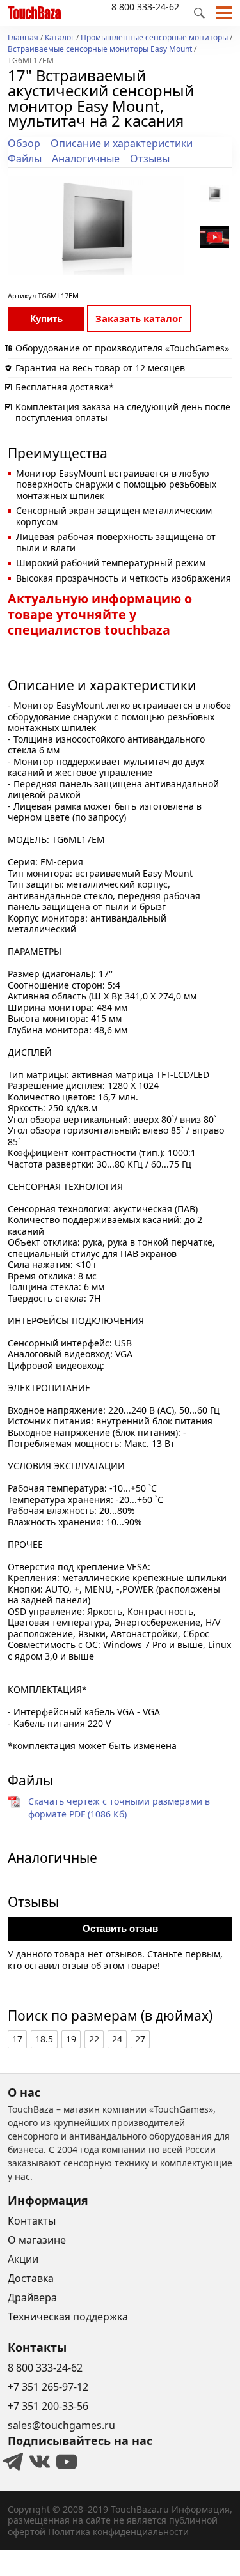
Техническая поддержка (68, 2317)
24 (117, 2039)
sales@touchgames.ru (61, 2425)
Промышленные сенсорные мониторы (154, 38)
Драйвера (32, 2297)
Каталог (60, 38)
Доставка (31, 2278)
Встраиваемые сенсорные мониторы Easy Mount (100, 50)
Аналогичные (86, 158)
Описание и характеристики (122, 143)
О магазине (37, 2240)
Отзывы (150, 158)
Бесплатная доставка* (65, 387)
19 (71, 2039)
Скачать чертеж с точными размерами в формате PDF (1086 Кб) (119, 1808)
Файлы (25, 158)
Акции (23, 2259)
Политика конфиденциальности (118, 2532)
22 (94, 2039)
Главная (23, 38)
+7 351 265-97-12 (48, 2387)
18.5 (44, 2039)
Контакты (32, 2221)
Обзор (24, 143)
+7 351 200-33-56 (48, 2406)
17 (17, 2039)
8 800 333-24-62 (145, 7)
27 (140, 2039)
